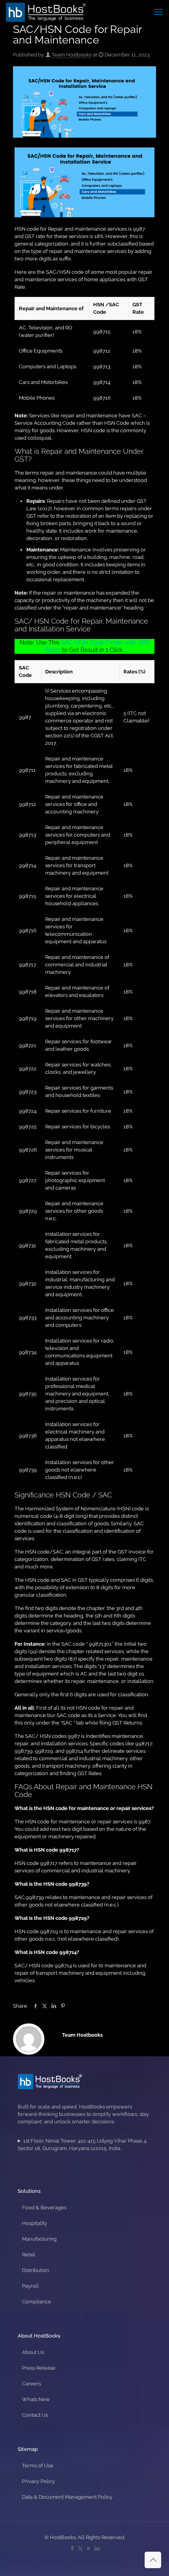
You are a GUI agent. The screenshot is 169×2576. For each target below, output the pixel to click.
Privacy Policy (39, 2481)
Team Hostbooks (72, 55)
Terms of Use (38, 2466)
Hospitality (35, 2223)
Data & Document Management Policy (67, 2497)
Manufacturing (39, 2239)
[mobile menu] (158, 12)
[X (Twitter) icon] (80, 2549)
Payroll (30, 2286)
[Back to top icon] (153, 2560)
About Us (33, 2352)
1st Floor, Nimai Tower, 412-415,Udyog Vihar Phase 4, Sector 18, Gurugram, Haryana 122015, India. (83, 2145)
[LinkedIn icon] (97, 2549)
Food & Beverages (44, 2208)
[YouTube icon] (89, 2549)
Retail (29, 2255)
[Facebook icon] (72, 2549)
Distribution (36, 2270)
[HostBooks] (46, 12)
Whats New (36, 2399)
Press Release (39, 2368)
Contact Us (35, 2415)
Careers (31, 2384)
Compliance (37, 2302)
